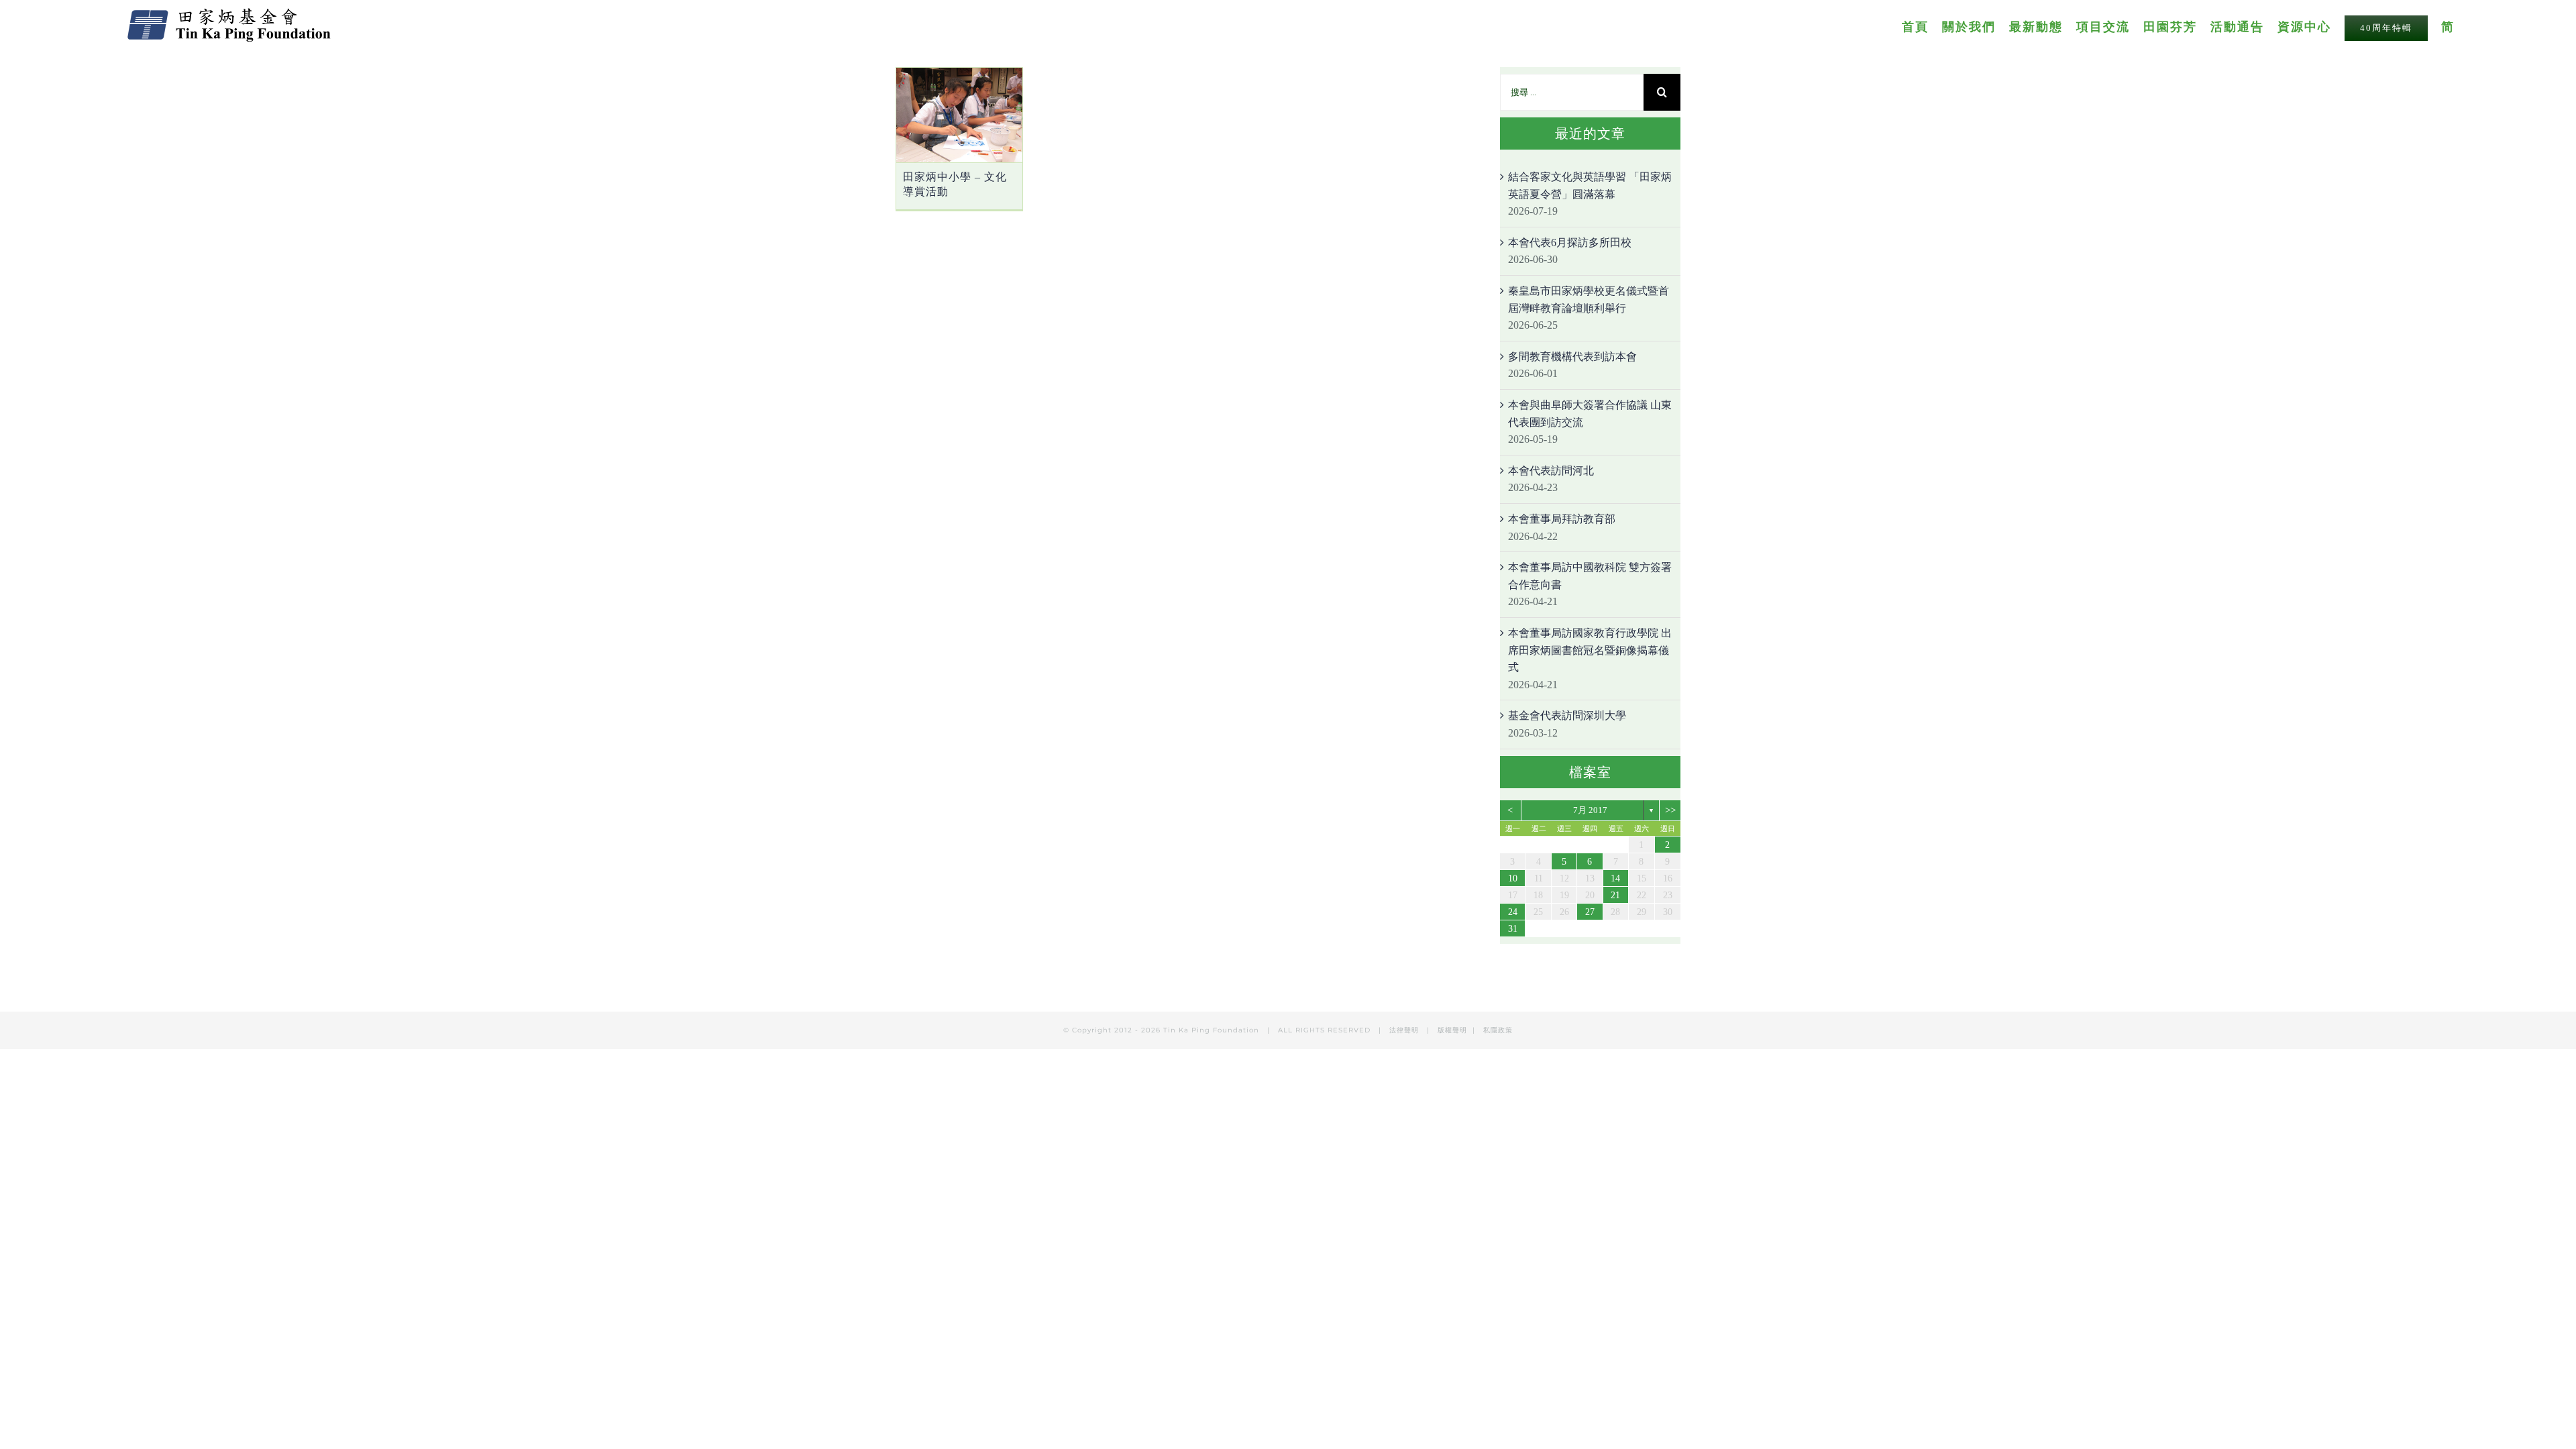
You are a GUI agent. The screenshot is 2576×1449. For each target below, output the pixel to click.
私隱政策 (1498, 1030)
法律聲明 (1405, 1030)
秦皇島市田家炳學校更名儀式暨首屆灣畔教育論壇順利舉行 (1589, 300)
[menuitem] (1922, 26)
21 (1615, 895)
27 (1590, 912)
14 (1615, 878)
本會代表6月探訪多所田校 (1570, 243)
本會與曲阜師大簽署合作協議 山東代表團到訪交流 (1590, 414)
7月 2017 (1590, 810)
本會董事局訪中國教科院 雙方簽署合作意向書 (1590, 576)
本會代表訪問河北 (1551, 471)
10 (1513, 878)
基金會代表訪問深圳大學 (1567, 715)
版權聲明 (1452, 1030)
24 (1513, 912)
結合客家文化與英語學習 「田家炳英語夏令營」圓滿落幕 (1590, 185)
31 (1513, 929)
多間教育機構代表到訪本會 (1572, 357)
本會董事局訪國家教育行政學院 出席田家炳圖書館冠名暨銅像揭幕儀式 (1590, 650)
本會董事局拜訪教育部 (1562, 519)
